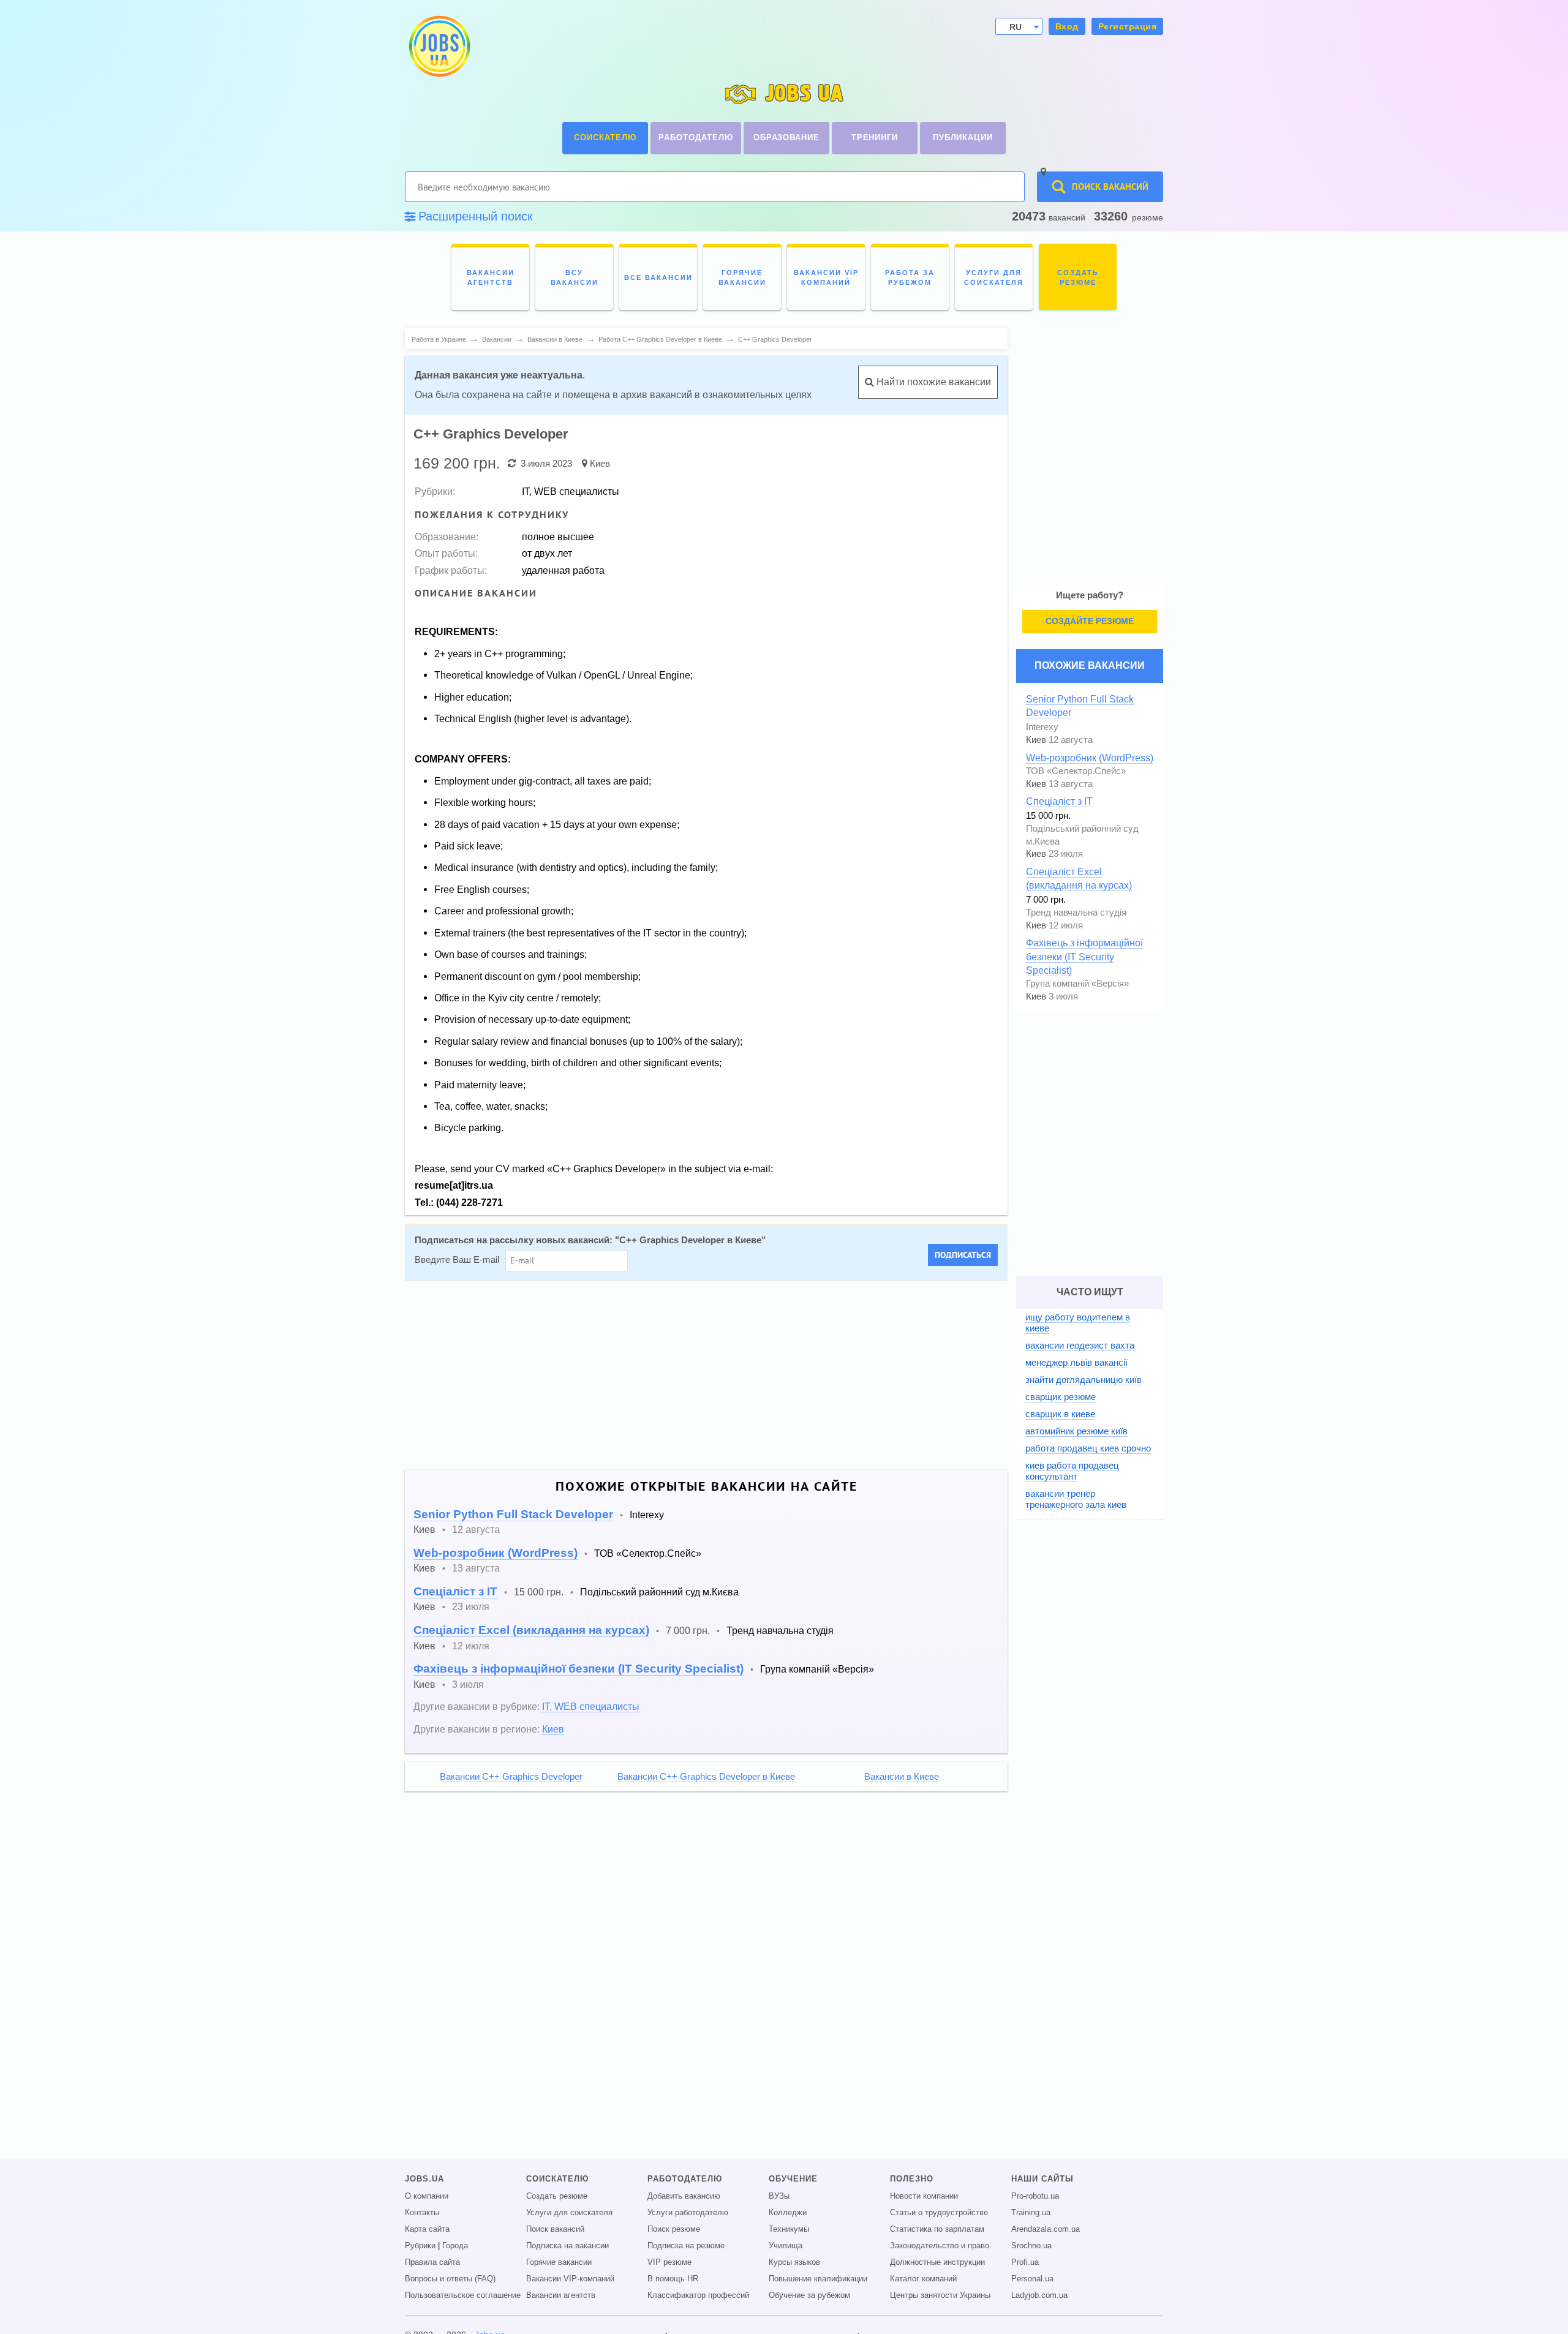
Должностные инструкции (937, 2262)
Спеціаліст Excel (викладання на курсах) (531, 1630)
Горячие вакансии (559, 2262)
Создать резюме (557, 2196)
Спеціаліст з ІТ (455, 1591)
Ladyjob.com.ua (1039, 2295)
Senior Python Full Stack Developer (513, 1514)
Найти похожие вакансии (933, 382)
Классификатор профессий (698, 2295)
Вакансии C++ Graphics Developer (511, 1777)
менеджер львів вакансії (1076, 1362)
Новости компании (924, 2196)
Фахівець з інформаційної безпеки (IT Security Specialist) (579, 1669)
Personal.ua (1032, 2279)
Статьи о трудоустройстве (939, 2213)
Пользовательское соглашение (463, 2295)
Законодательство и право (940, 2246)
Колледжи (788, 2213)
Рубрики (420, 2246)
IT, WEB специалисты (591, 1706)
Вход (1067, 26)
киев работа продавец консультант (1072, 1471)
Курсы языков (794, 2262)
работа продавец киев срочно (1088, 1448)
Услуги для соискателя (569, 2213)
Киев (600, 463)
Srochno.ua (1031, 2246)
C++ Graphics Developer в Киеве (690, 1240)
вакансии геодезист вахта (1080, 1345)
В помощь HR (673, 2279)
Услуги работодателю (688, 2213)
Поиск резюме (674, 2229)
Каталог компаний (923, 2279)
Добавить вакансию (684, 2196)
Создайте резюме (1090, 621)
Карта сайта (427, 2229)
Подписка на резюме (686, 2246)
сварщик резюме (1061, 1397)
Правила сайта (432, 2262)
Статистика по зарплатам (937, 2229)
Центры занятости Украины (940, 2295)
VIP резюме (669, 2262)
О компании (427, 2196)
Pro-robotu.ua (1035, 2196)
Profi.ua (1025, 2262)
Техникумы (789, 2229)
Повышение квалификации (818, 2279)
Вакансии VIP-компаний (570, 2279)
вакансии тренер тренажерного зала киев (1076, 1499)
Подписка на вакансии (567, 2246)
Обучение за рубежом (809, 2295)
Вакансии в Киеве (902, 1777)
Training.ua (1031, 2213)
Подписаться (963, 1255)
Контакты (422, 2213)
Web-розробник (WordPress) (496, 1553)
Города (455, 2246)
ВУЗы (779, 2196)
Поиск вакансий (555, 2229)
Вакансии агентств (561, 2295)
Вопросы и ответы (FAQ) (450, 2279)
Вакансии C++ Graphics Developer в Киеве (706, 1777)
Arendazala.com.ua (1046, 2229)
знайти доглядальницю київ (1084, 1380)
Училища (786, 2246)
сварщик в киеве (1060, 1414)
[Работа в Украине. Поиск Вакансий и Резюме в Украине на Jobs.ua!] (439, 46)
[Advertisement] (698, 1376)
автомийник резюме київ (1076, 1431)
